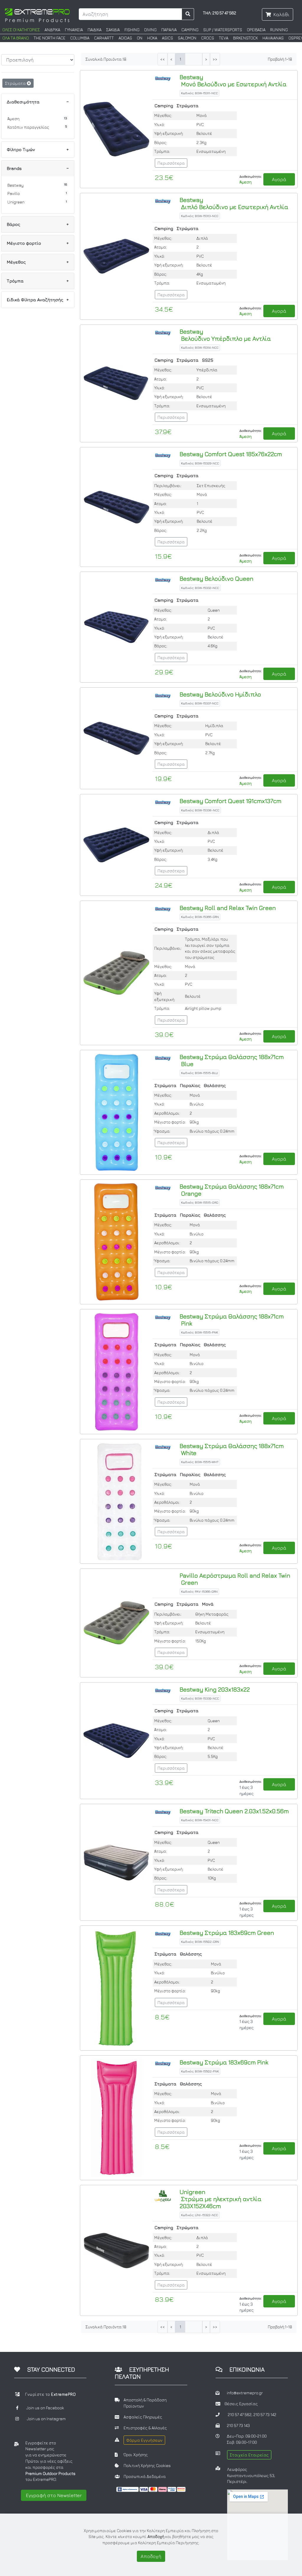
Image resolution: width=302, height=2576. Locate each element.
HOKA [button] (152, 38)
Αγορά (279, 179)
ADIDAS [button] (125, 38)
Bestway (15, 185)
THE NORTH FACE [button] (50, 38)
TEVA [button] (224, 38)
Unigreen (16, 202)
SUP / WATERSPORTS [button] (223, 30)
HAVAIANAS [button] (273, 38)
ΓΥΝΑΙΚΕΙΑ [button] (74, 30)
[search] (188, 14)
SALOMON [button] (187, 38)
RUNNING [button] (279, 30)
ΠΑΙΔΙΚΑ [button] (95, 30)
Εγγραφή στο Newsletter (54, 2495)
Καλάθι (281, 14)
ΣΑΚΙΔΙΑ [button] (113, 30)
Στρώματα (16, 83)
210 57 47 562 (240, 2415)
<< (163, 59)
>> (215, 59)
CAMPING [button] (190, 30)
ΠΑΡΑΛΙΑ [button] (169, 30)
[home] (37, 15)
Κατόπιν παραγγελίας (28, 127)
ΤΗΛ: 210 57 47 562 (220, 13)
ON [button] (140, 38)
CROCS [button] (208, 38)
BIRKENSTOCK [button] (245, 38)
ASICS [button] (168, 38)
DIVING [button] (150, 30)
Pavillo (14, 193)
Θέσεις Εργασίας (241, 2404)
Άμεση (13, 119)
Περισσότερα (171, 163)
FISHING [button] (132, 30)
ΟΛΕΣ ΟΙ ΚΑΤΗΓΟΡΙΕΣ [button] (21, 30)
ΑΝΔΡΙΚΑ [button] (52, 30)
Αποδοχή (151, 2556)
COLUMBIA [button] (80, 38)
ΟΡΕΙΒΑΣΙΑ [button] (256, 30)
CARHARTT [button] (104, 38)
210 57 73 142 (265, 2415)
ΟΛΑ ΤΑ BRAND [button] (16, 38)
